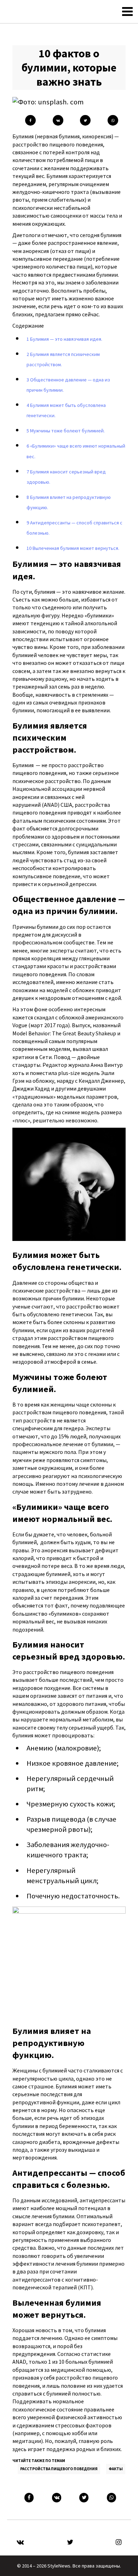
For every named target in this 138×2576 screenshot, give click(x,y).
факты (116, 2469)
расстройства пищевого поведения (59, 2469)
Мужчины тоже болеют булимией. (66, 431)
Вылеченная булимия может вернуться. (73, 548)
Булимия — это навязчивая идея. (64, 339)
